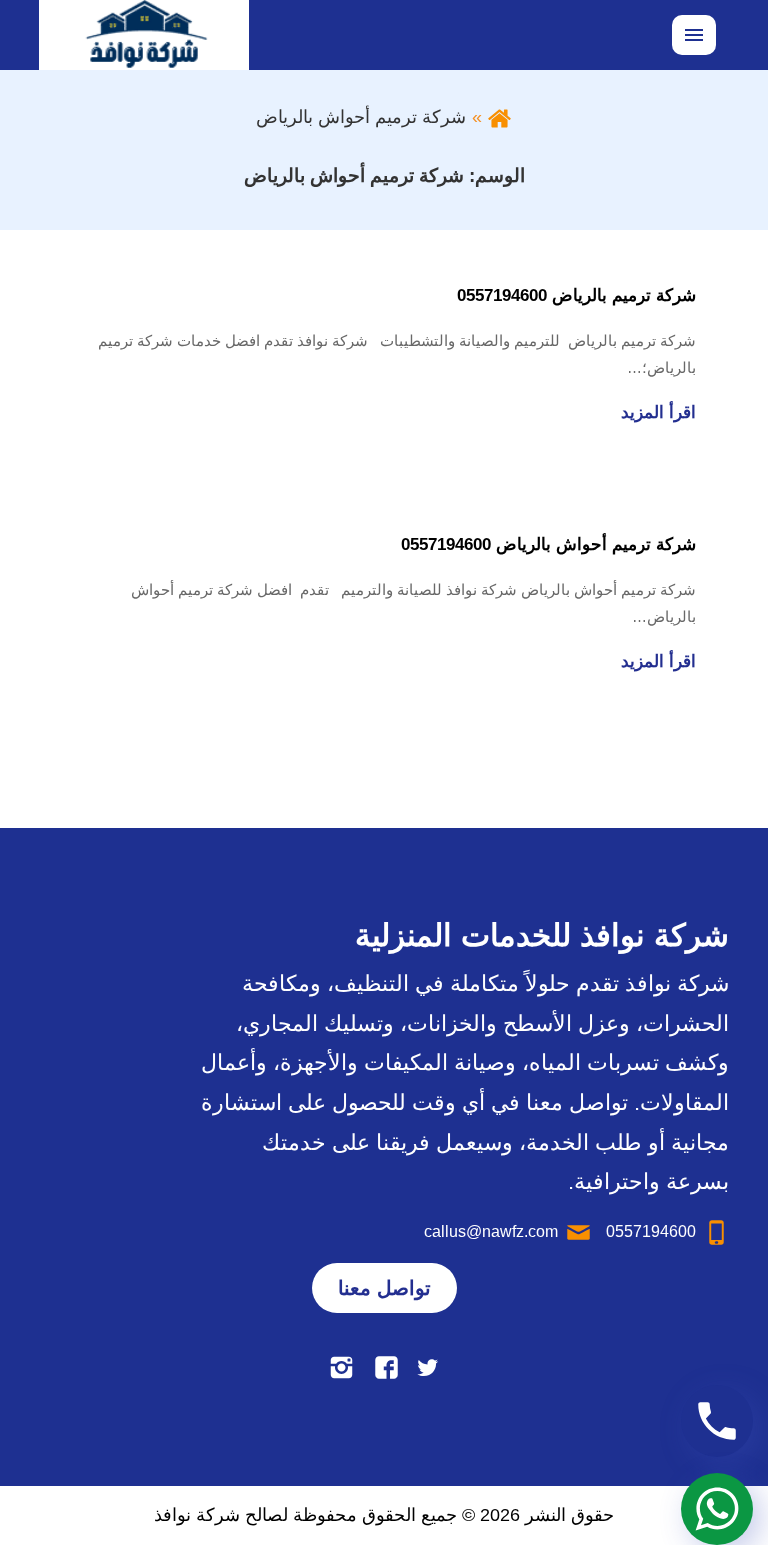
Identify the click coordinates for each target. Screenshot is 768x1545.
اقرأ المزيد (658, 412)
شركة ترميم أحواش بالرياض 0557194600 (548, 544)
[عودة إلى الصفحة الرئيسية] (499, 117)
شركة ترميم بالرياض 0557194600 (576, 295)
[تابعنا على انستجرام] (341, 1367)
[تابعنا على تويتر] (427, 1367)
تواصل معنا (384, 1288)
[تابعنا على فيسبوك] (386, 1367)
